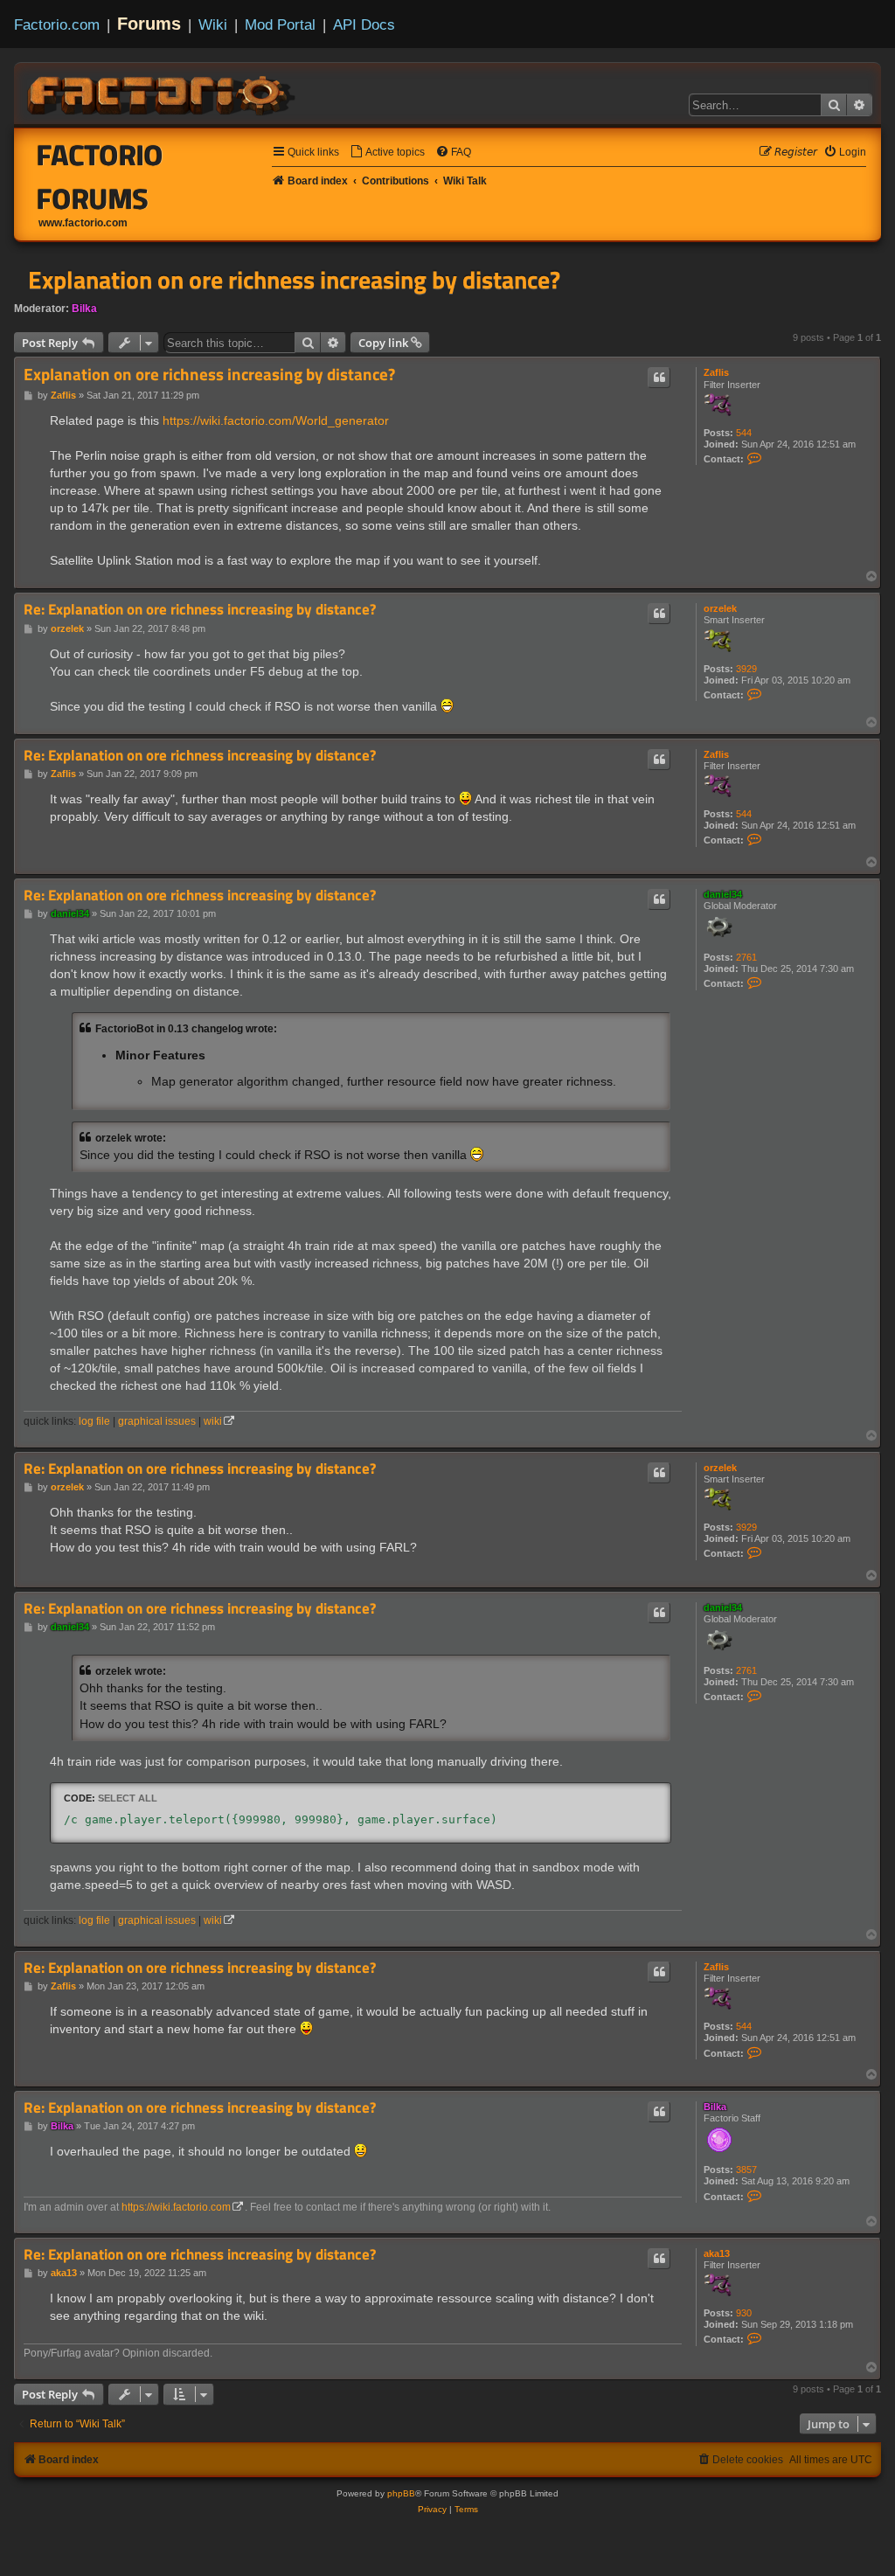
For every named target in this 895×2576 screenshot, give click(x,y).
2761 (746, 957)
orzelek (720, 608)
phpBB (401, 2493)
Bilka (84, 309)
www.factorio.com (83, 223)
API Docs (364, 24)
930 (744, 2313)
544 (744, 433)
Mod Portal (280, 24)
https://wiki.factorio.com (176, 2207)
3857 (746, 2170)
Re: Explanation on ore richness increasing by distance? (200, 610)
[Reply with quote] (659, 378)
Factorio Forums (100, 177)
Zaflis (716, 372)
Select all (128, 1798)
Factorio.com (57, 24)
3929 (746, 669)
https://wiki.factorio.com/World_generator (276, 420)
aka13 (717, 2253)
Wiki (213, 24)
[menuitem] (387, 153)
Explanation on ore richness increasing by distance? (294, 280)
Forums (149, 24)
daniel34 (723, 894)
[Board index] (163, 93)
